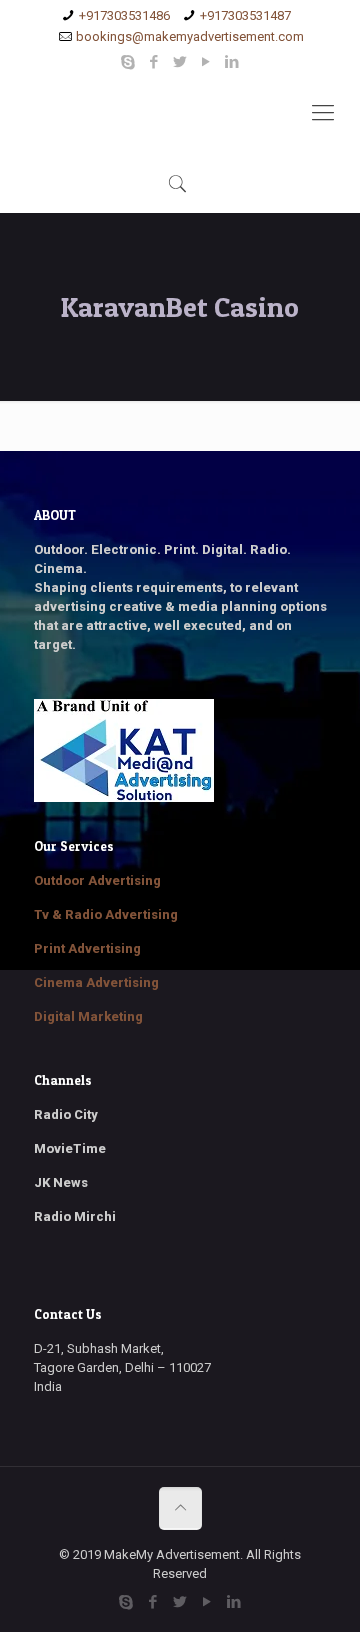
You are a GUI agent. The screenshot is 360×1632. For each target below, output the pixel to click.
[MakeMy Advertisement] (180, 113)
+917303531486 (124, 15)
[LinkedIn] (232, 62)
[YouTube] (206, 62)
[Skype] (128, 62)
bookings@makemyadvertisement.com (190, 36)
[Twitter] (180, 62)
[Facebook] (154, 62)
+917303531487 (245, 15)
